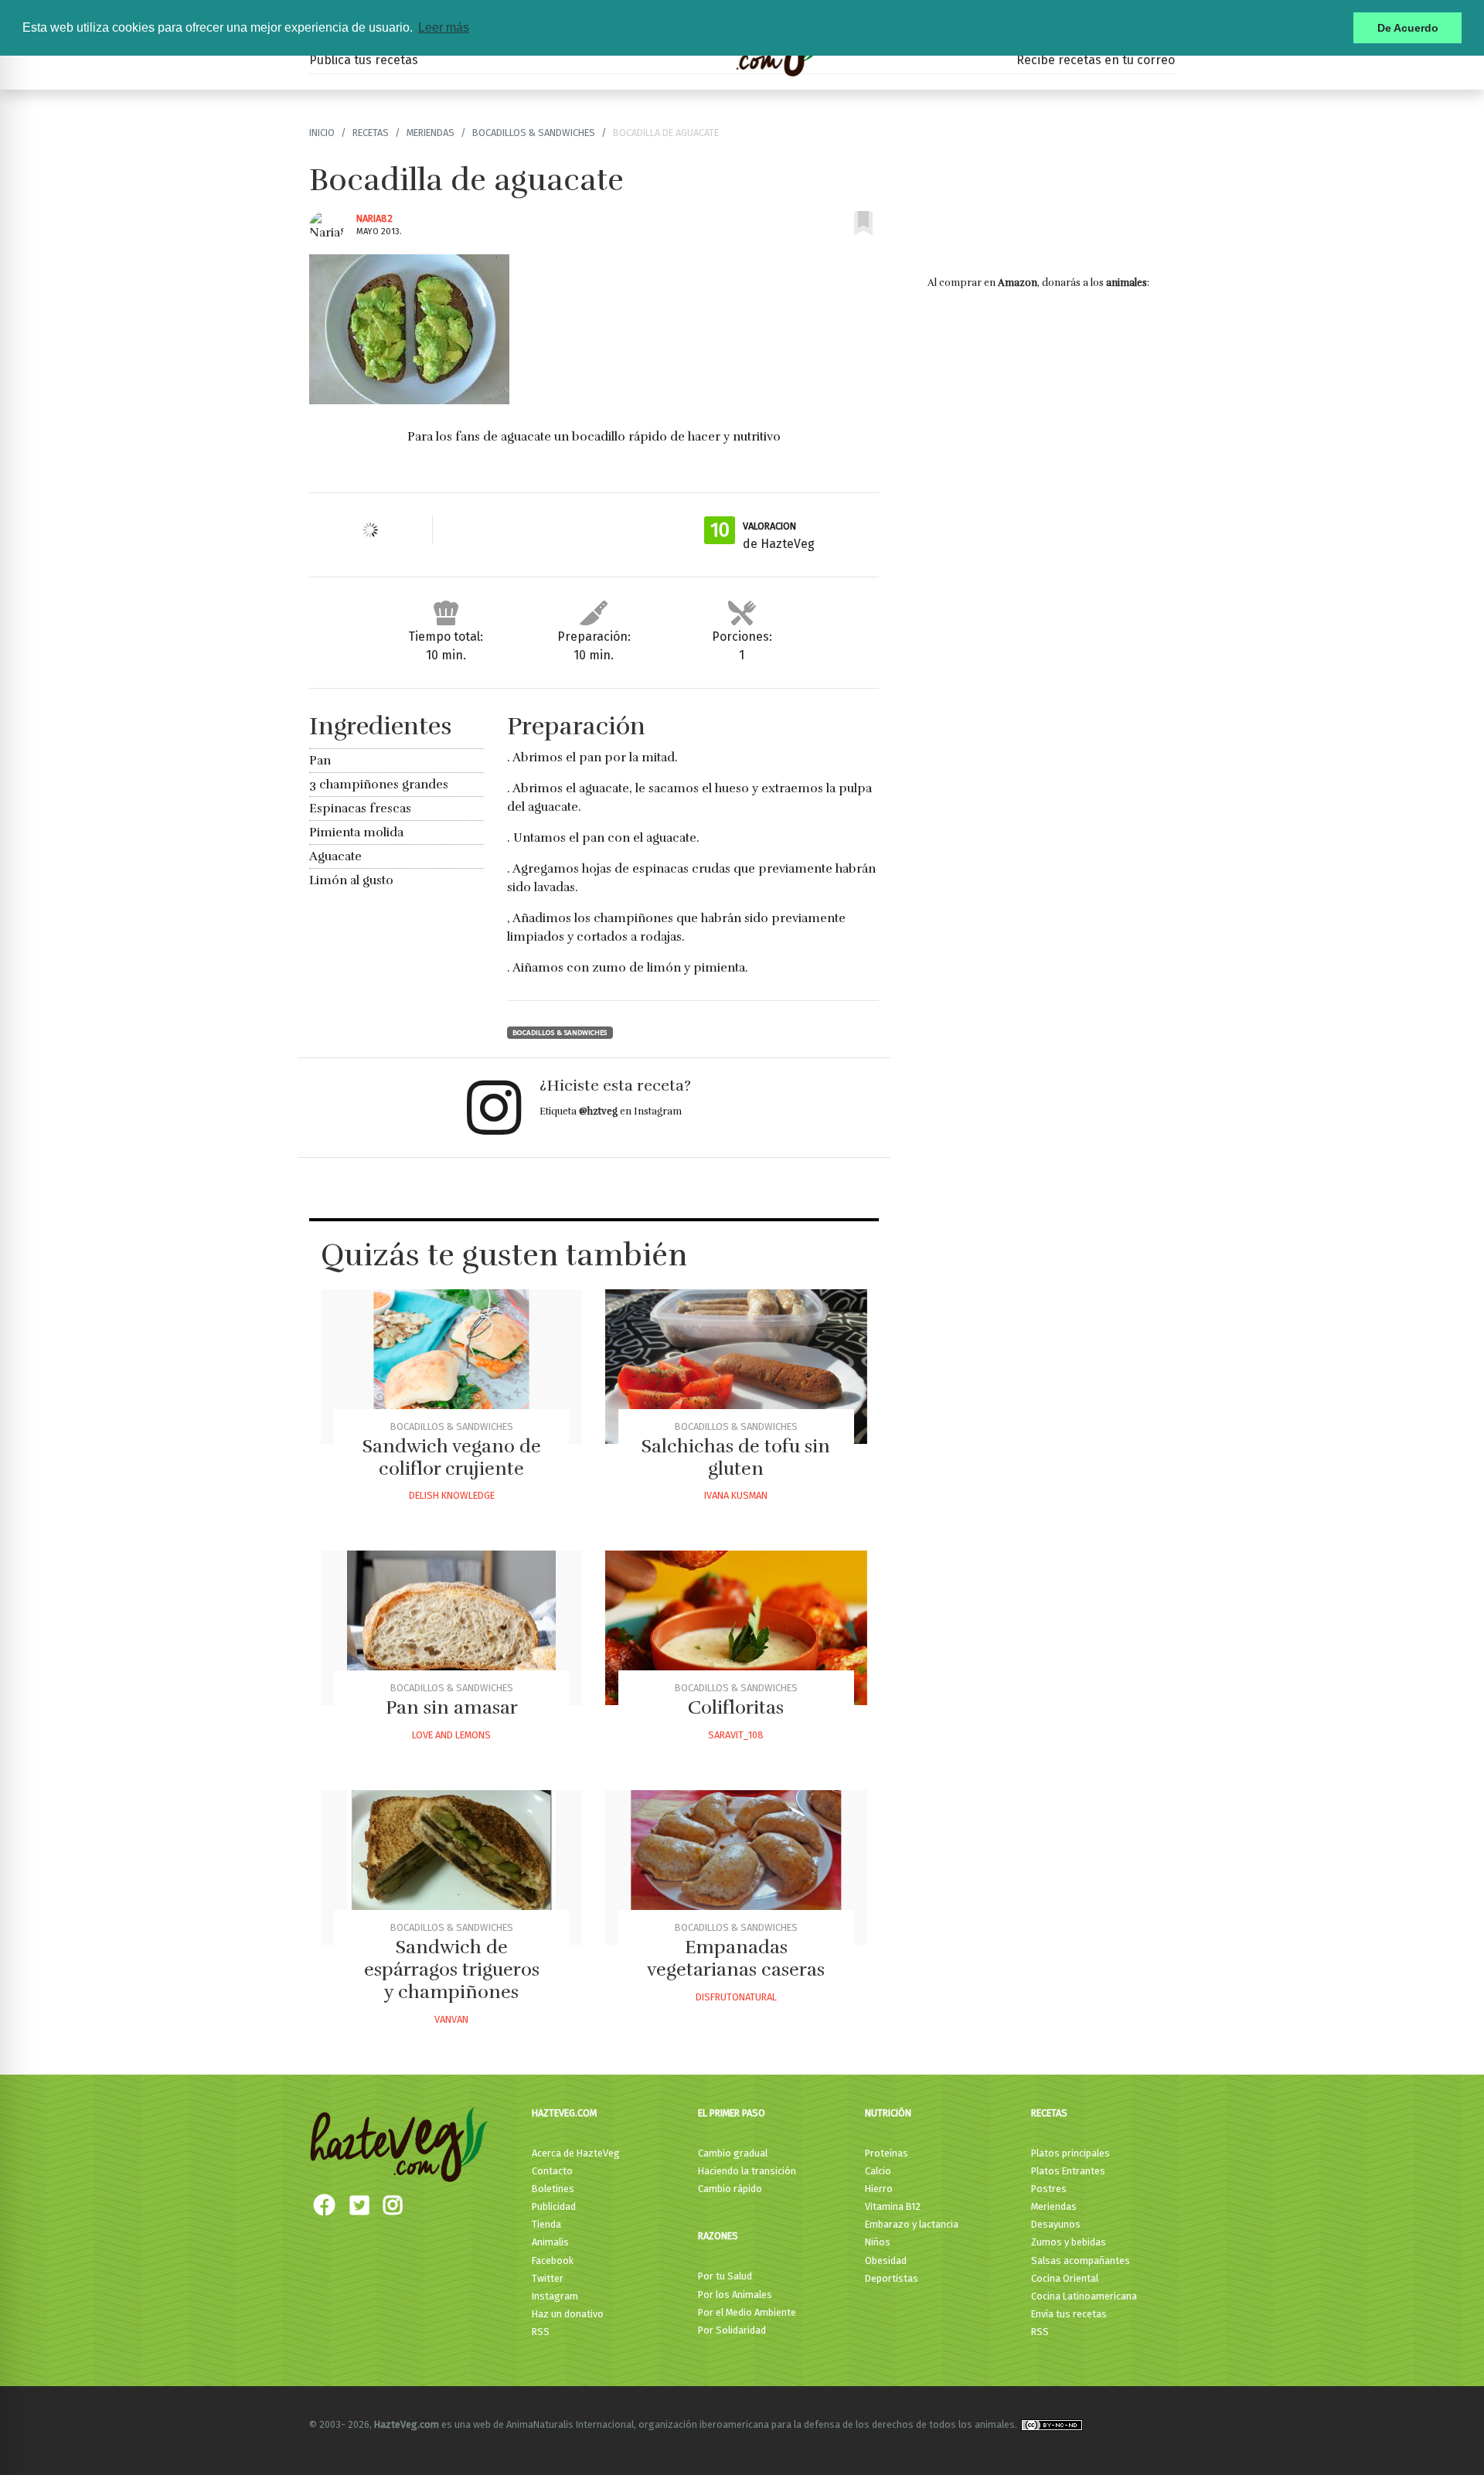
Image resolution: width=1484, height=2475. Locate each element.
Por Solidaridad (732, 2330)
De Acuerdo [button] (1408, 28)
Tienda (546, 2224)
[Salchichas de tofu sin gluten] (736, 1367)
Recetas (371, 133)
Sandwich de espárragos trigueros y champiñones (452, 1969)
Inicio (322, 133)
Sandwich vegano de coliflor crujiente (452, 1457)
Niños (878, 2242)
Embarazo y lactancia (912, 2224)
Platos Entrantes (1068, 2171)
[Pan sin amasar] (451, 1628)
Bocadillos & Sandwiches (534, 133)
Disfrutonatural (736, 1997)
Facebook (553, 2261)
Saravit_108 (736, 1735)
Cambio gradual (733, 2153)
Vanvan (451, 2019)
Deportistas (892, 2278)
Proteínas (887, 2153)
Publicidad (554, 2206)
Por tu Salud (725, 2276)
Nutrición (888, 2113)
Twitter (548, 2278)
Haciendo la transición (747, 2171)
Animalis (550, 2242)
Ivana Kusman (736, 1495)
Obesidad (886, 2261)
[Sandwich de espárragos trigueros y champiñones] (451, 1867)
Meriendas (431, 133)
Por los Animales (735, 2295)
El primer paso (732, 2113)
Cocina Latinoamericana (1084, 2296)
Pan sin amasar (452, 1707)
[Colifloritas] (736, 1628)
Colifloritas (736, 1707)
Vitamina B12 (893, 2206)
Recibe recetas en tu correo (1096, 60)
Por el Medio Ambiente (747, 2312)
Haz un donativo (568, 2314)
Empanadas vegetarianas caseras (736, 1958)
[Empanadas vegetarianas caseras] (736, 1867)
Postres (1049, 2189)
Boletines (553, 2189)
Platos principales (1070, 2153)
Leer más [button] (444, 27)
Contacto (552, 2171)
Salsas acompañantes (1081, 2261)
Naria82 (374, 218)
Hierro (879, 2189)
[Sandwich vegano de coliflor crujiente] (451, 1367)
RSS (541, 2332)
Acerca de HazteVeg (576, 2153)
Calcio (878, 2171)
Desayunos (1056, 2224)
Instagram (555, 2296)
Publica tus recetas (364, 60)
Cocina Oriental (1065, 2278)
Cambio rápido (730, 2189)
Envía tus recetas (1069, 2314)
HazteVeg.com (564, 2113)
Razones (718, 2236)
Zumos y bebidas (1069, 2242)
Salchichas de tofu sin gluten (736, 1457)
